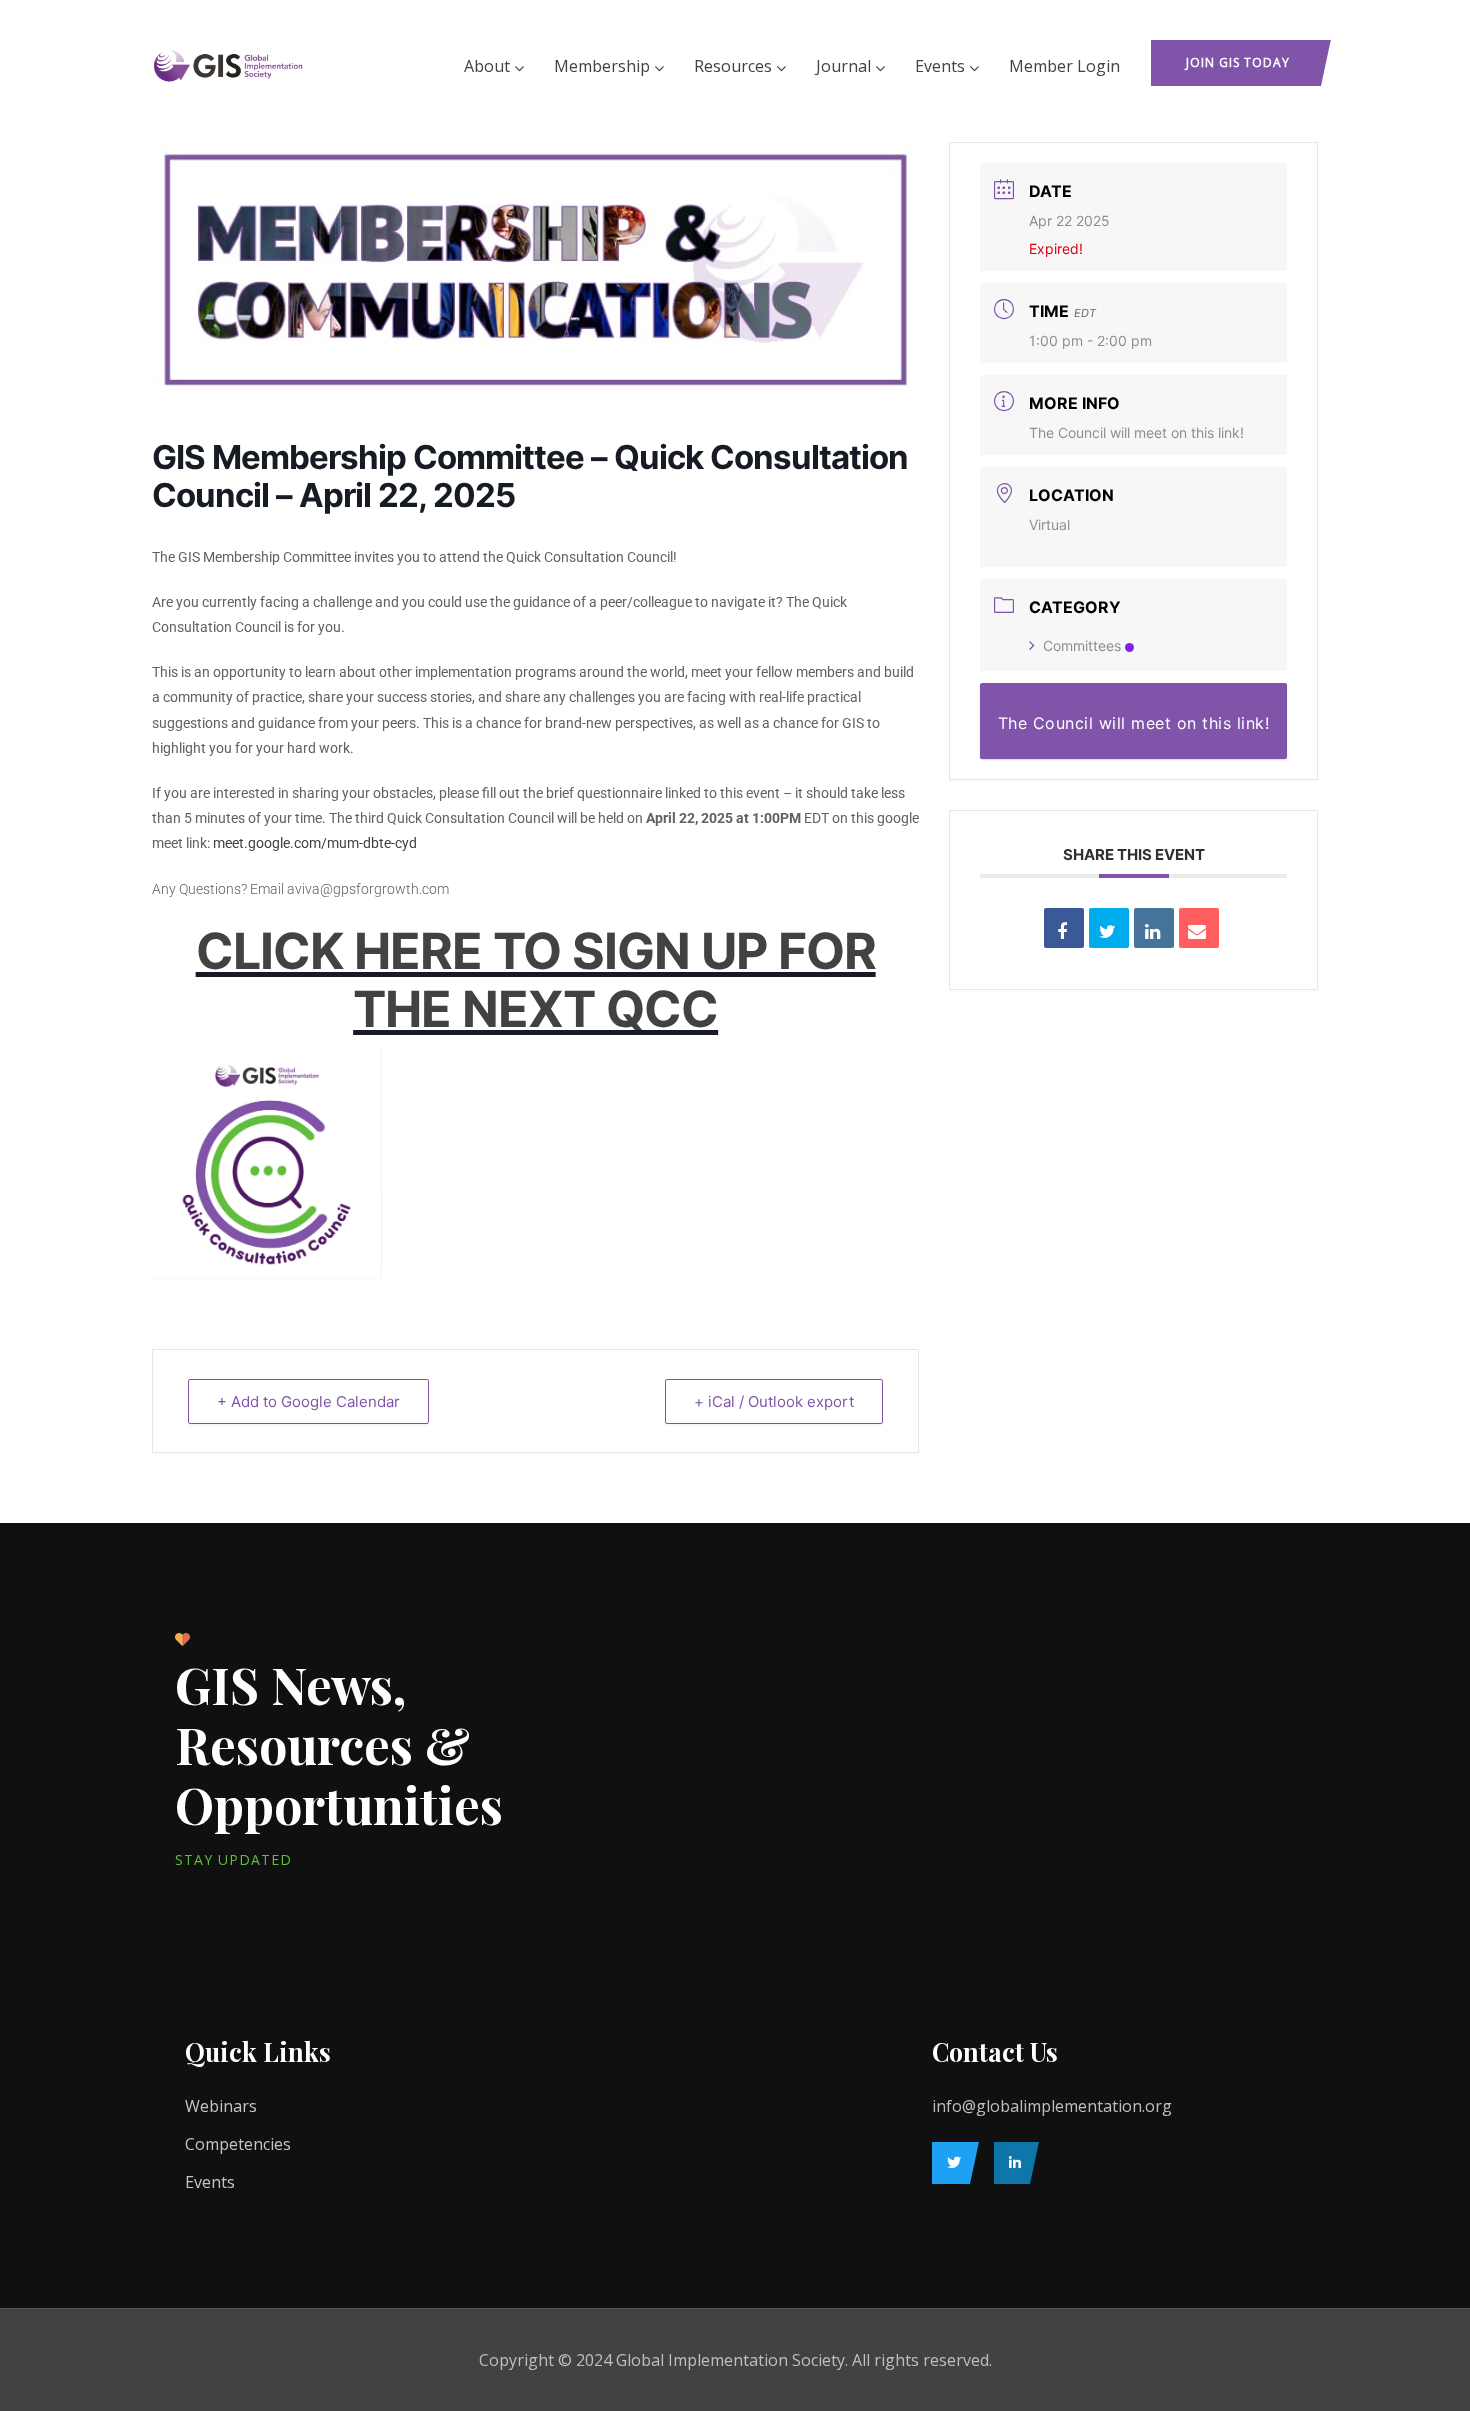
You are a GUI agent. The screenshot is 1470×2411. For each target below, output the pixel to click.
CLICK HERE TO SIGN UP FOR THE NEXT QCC (536, 980)
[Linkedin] (1154, 928)
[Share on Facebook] (1064, 928)
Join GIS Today (1238, 62)
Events (940, 66)
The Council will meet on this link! (1136, 432)
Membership (602, 66)
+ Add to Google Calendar (308, 1401)
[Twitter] (950, 2163)
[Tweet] (1109, 928)
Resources (733, 66)
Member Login (1064, 66)
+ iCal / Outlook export (774, 1401)
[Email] (1199, 928)
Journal (843, 66)
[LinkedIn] (1011, 2163)
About (487, 66)
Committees (1082, 645)
